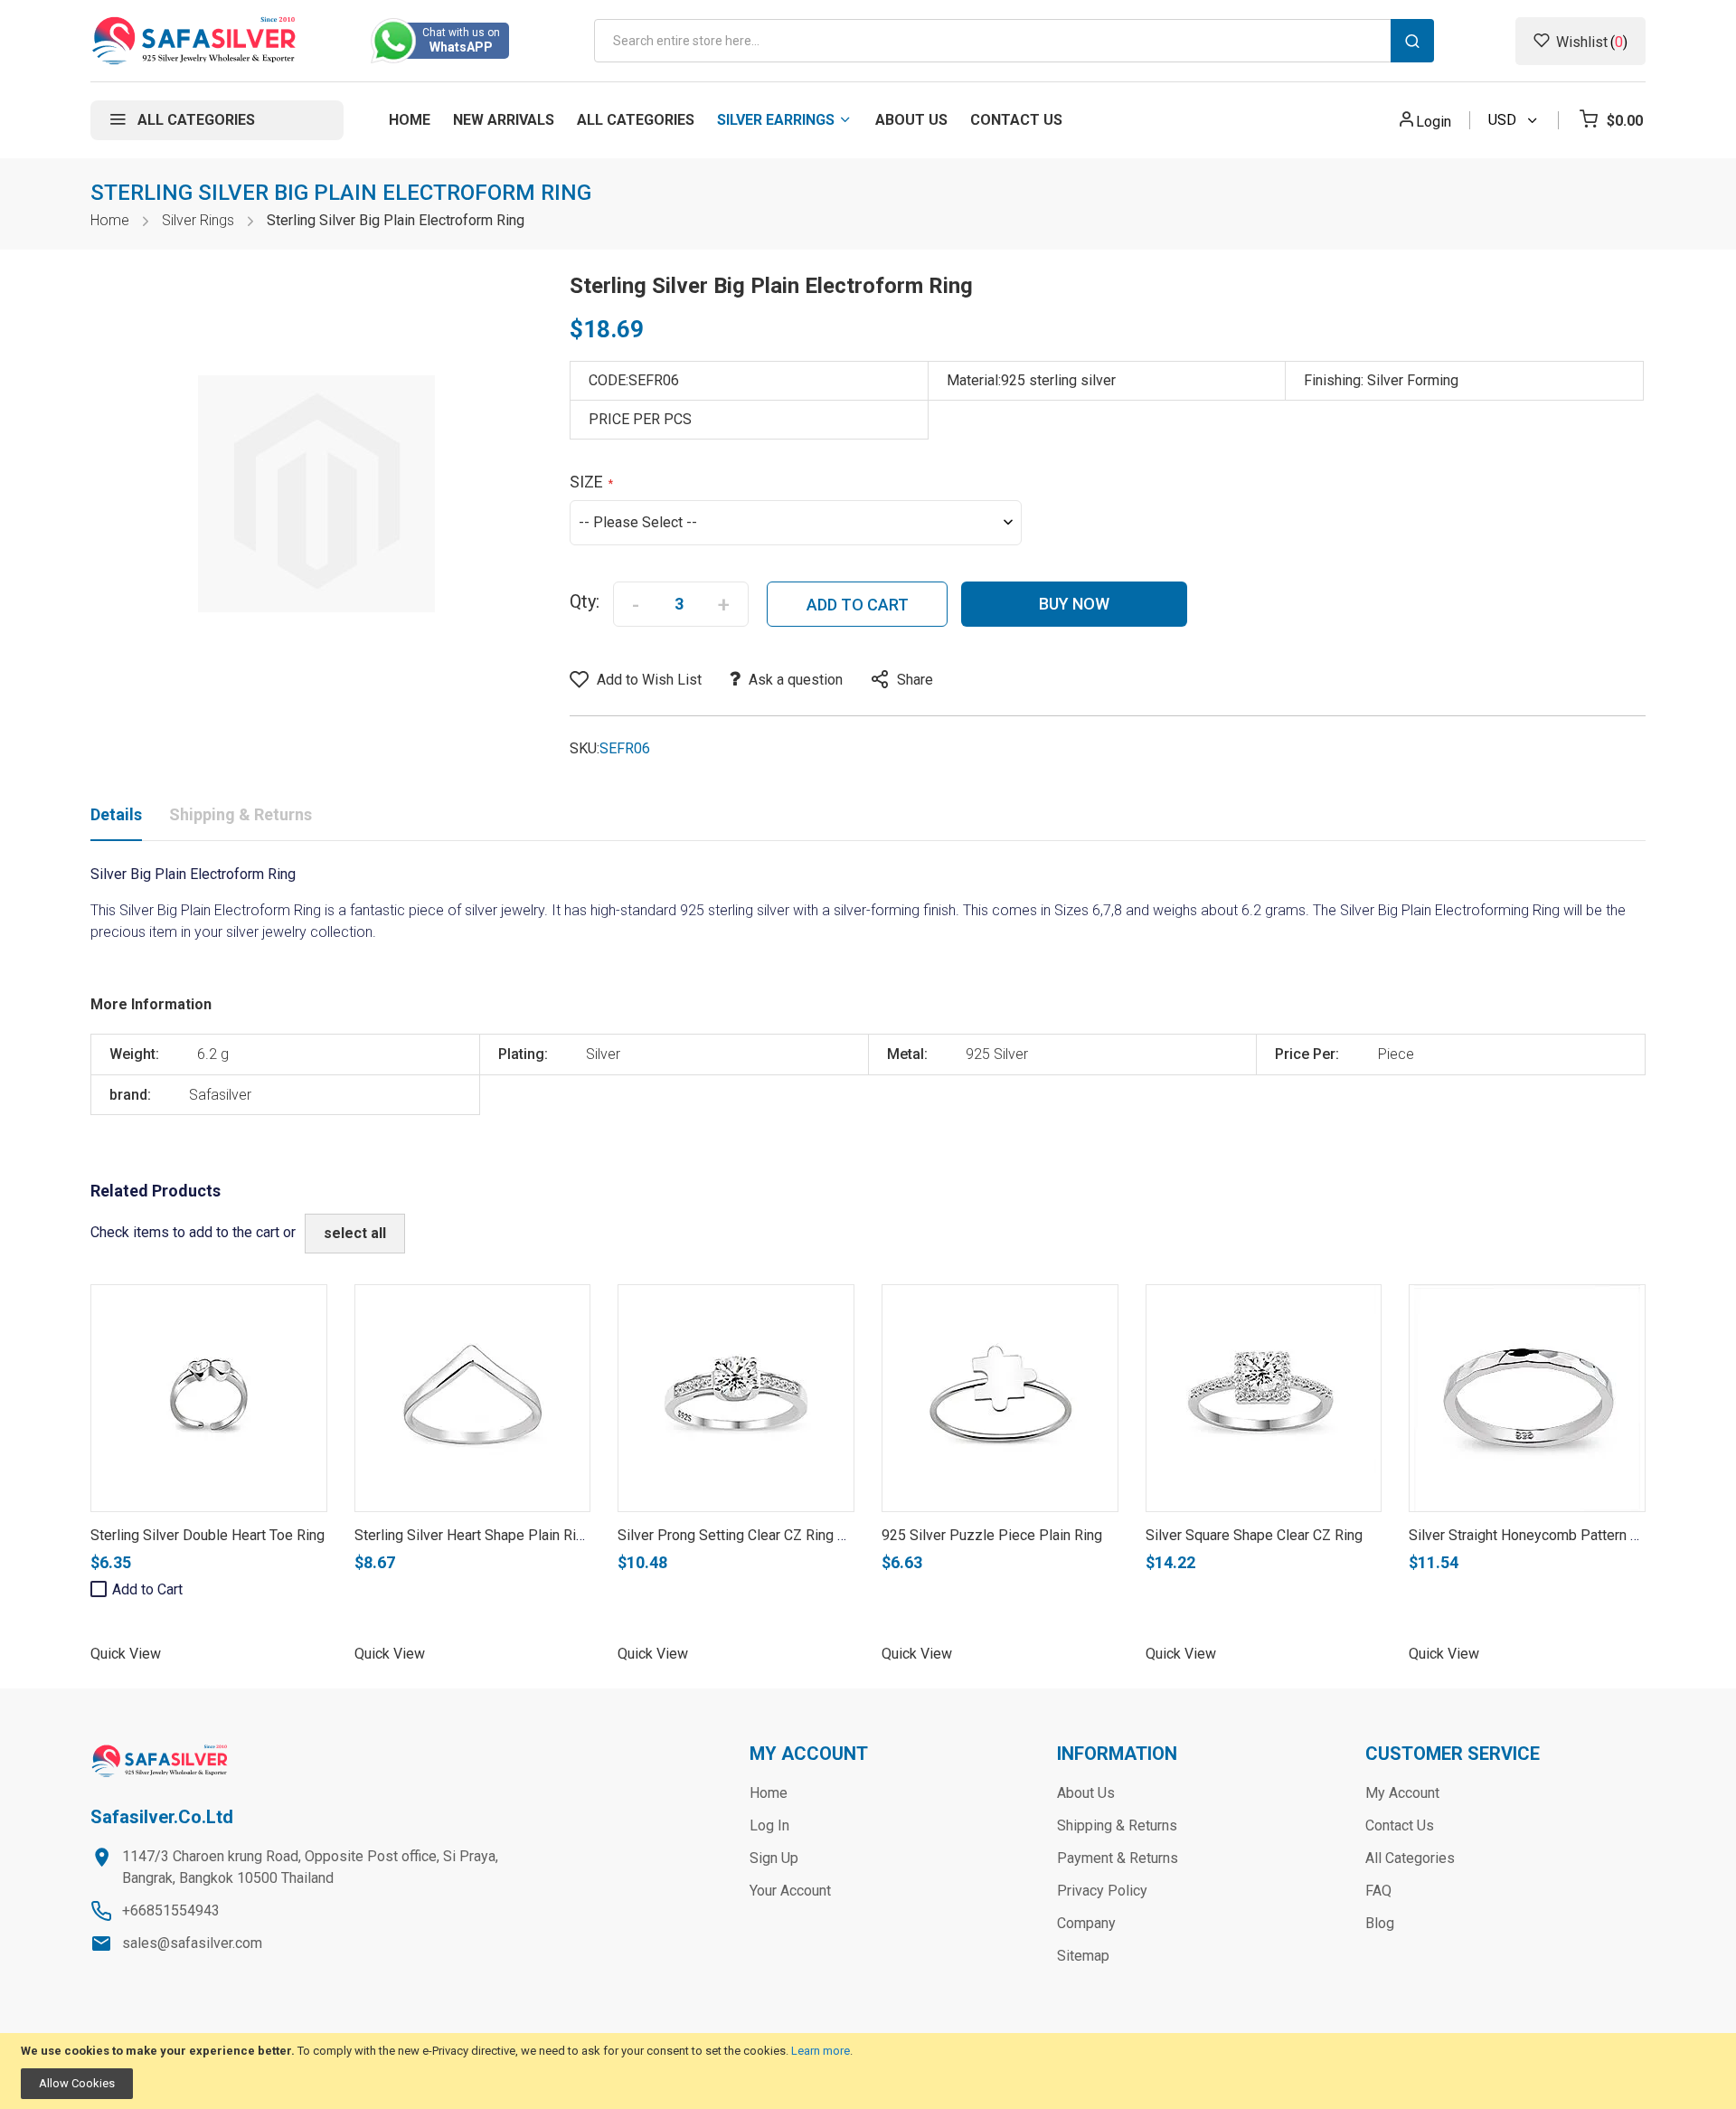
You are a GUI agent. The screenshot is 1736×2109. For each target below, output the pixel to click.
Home (110, 220)
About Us (1086, 1793)
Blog (1380, 1923)
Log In (769, 1825)
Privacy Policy (1102, 1891)
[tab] (116, 818)
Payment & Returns (1118, 1858)
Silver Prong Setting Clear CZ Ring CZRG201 (758, 1535)
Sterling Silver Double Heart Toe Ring (208, 1535)
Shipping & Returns (241, 814)
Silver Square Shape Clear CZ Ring (1254, 1535)
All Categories (1410, 1858)
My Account (1402, 1793)
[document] (868, 2071)
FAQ (1378, 1891)
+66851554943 (171, 1910)
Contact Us (1400, 1825)
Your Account (790, 1891)
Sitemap (1083, 1956)
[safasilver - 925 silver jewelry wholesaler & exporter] (195, 41)
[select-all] (355, 1234)
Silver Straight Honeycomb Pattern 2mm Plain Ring (1569, 1535)
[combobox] (1014, 41)
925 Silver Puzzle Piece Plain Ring (992, 1535)
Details (116, 814)
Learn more (821, 2051)
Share (915, 680)
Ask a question (796, 680)
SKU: (585, 748)
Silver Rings (198, 220)
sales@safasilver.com (192, 1943)
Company (1086, 1923)
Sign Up (774, 1858)
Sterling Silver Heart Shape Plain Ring (473, 1535)
